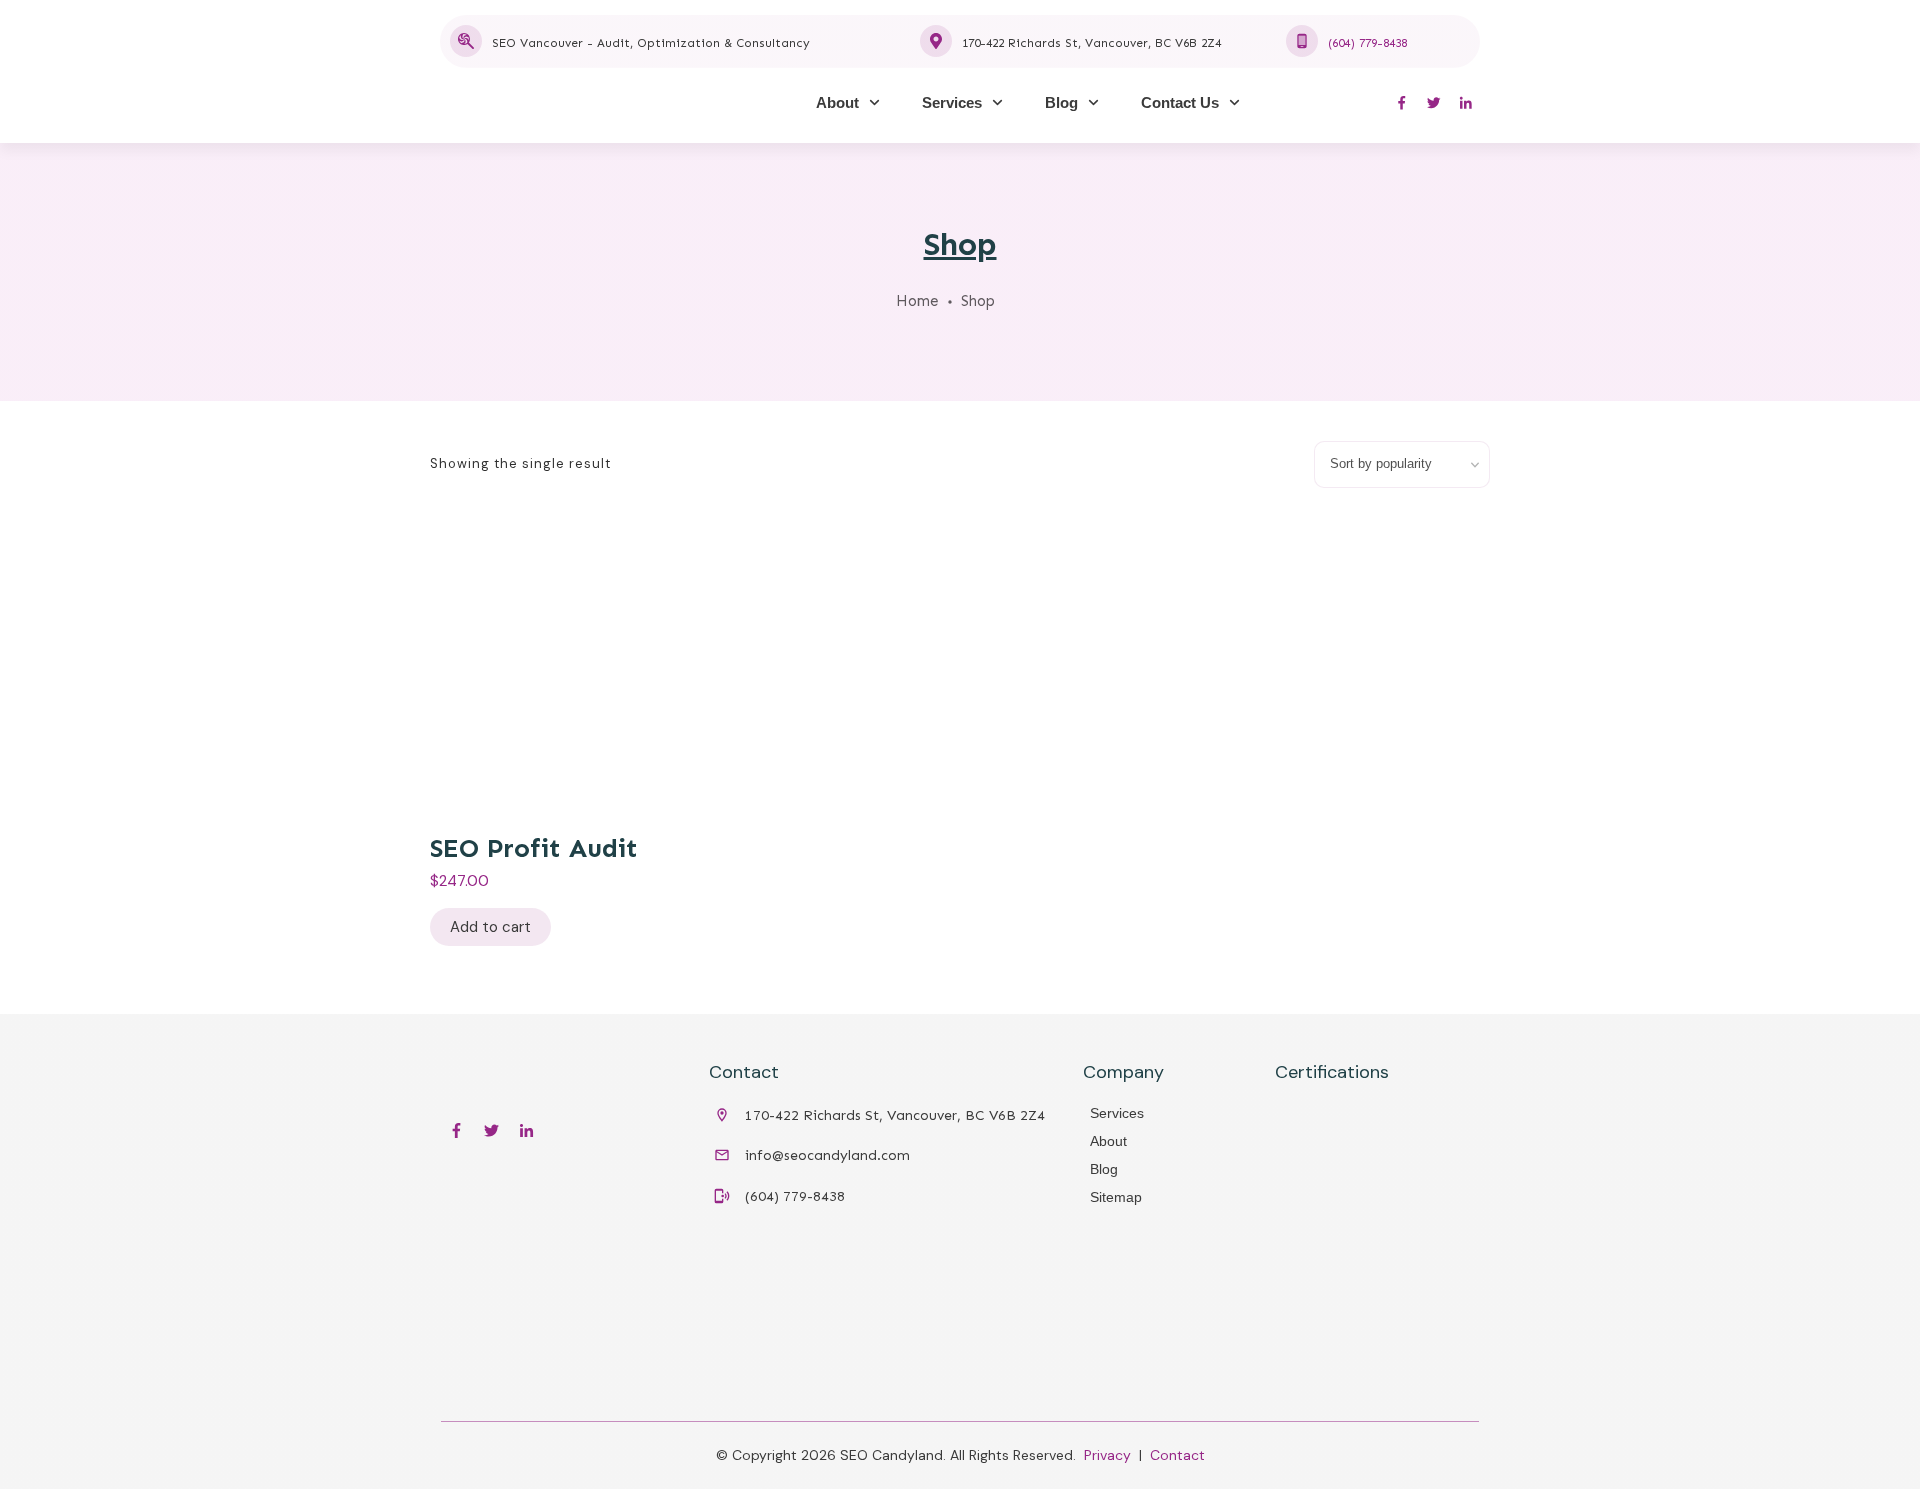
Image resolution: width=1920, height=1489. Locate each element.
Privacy (1107, 1455)
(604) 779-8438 (1367, 43)
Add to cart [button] (490, 927)
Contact (1177, 1455)
